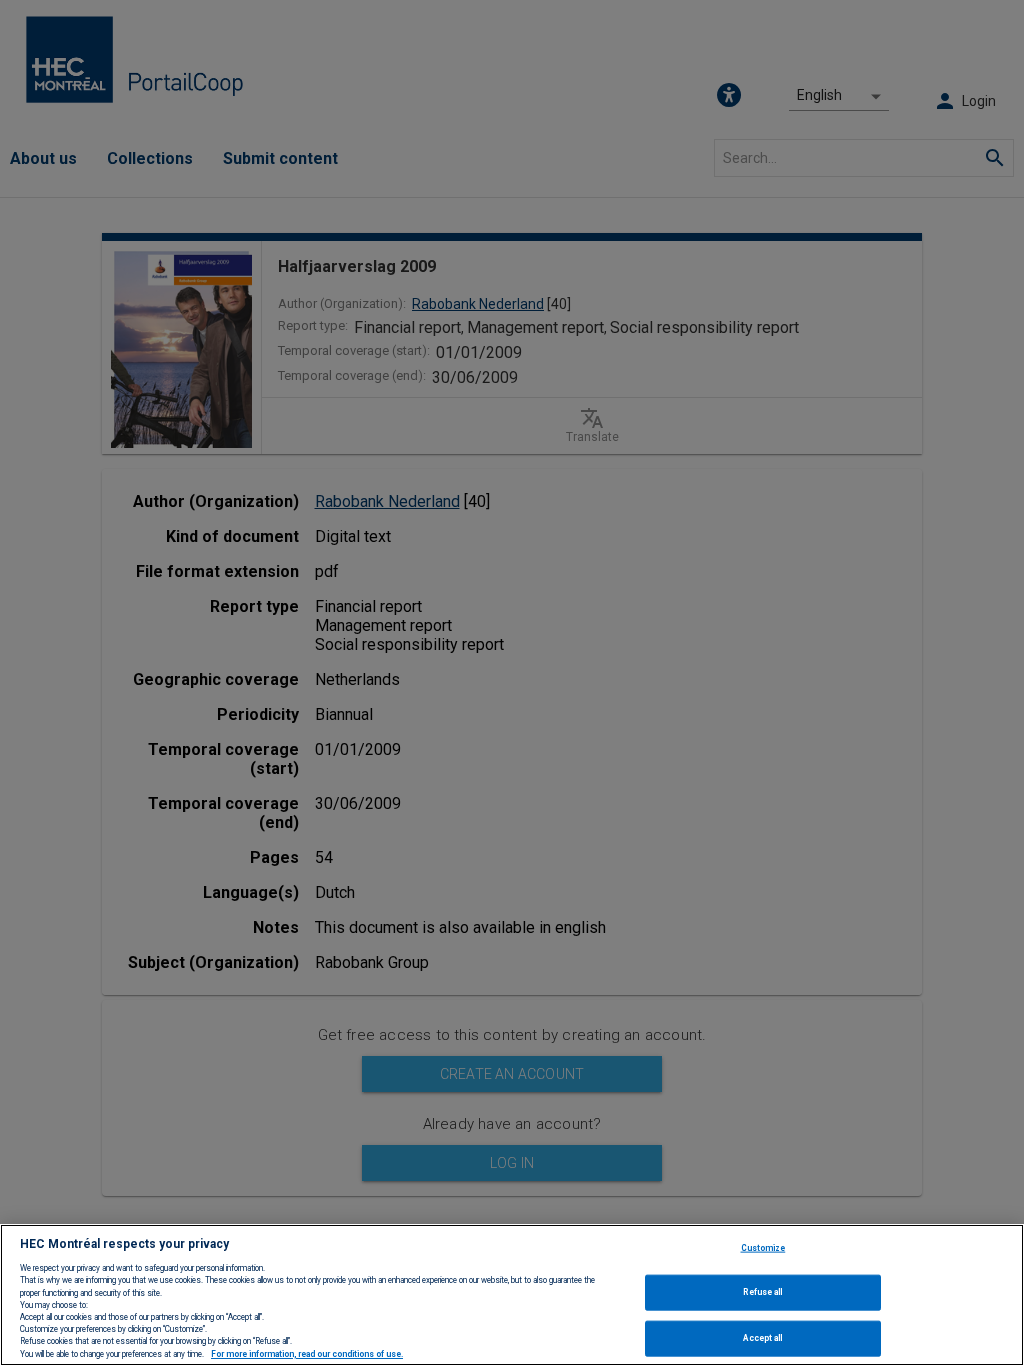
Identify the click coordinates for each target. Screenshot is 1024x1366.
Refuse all (762, 1292)
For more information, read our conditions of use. (307, 1354)
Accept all (762, 1338)
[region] (512, 1295)
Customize (763, 1247)
